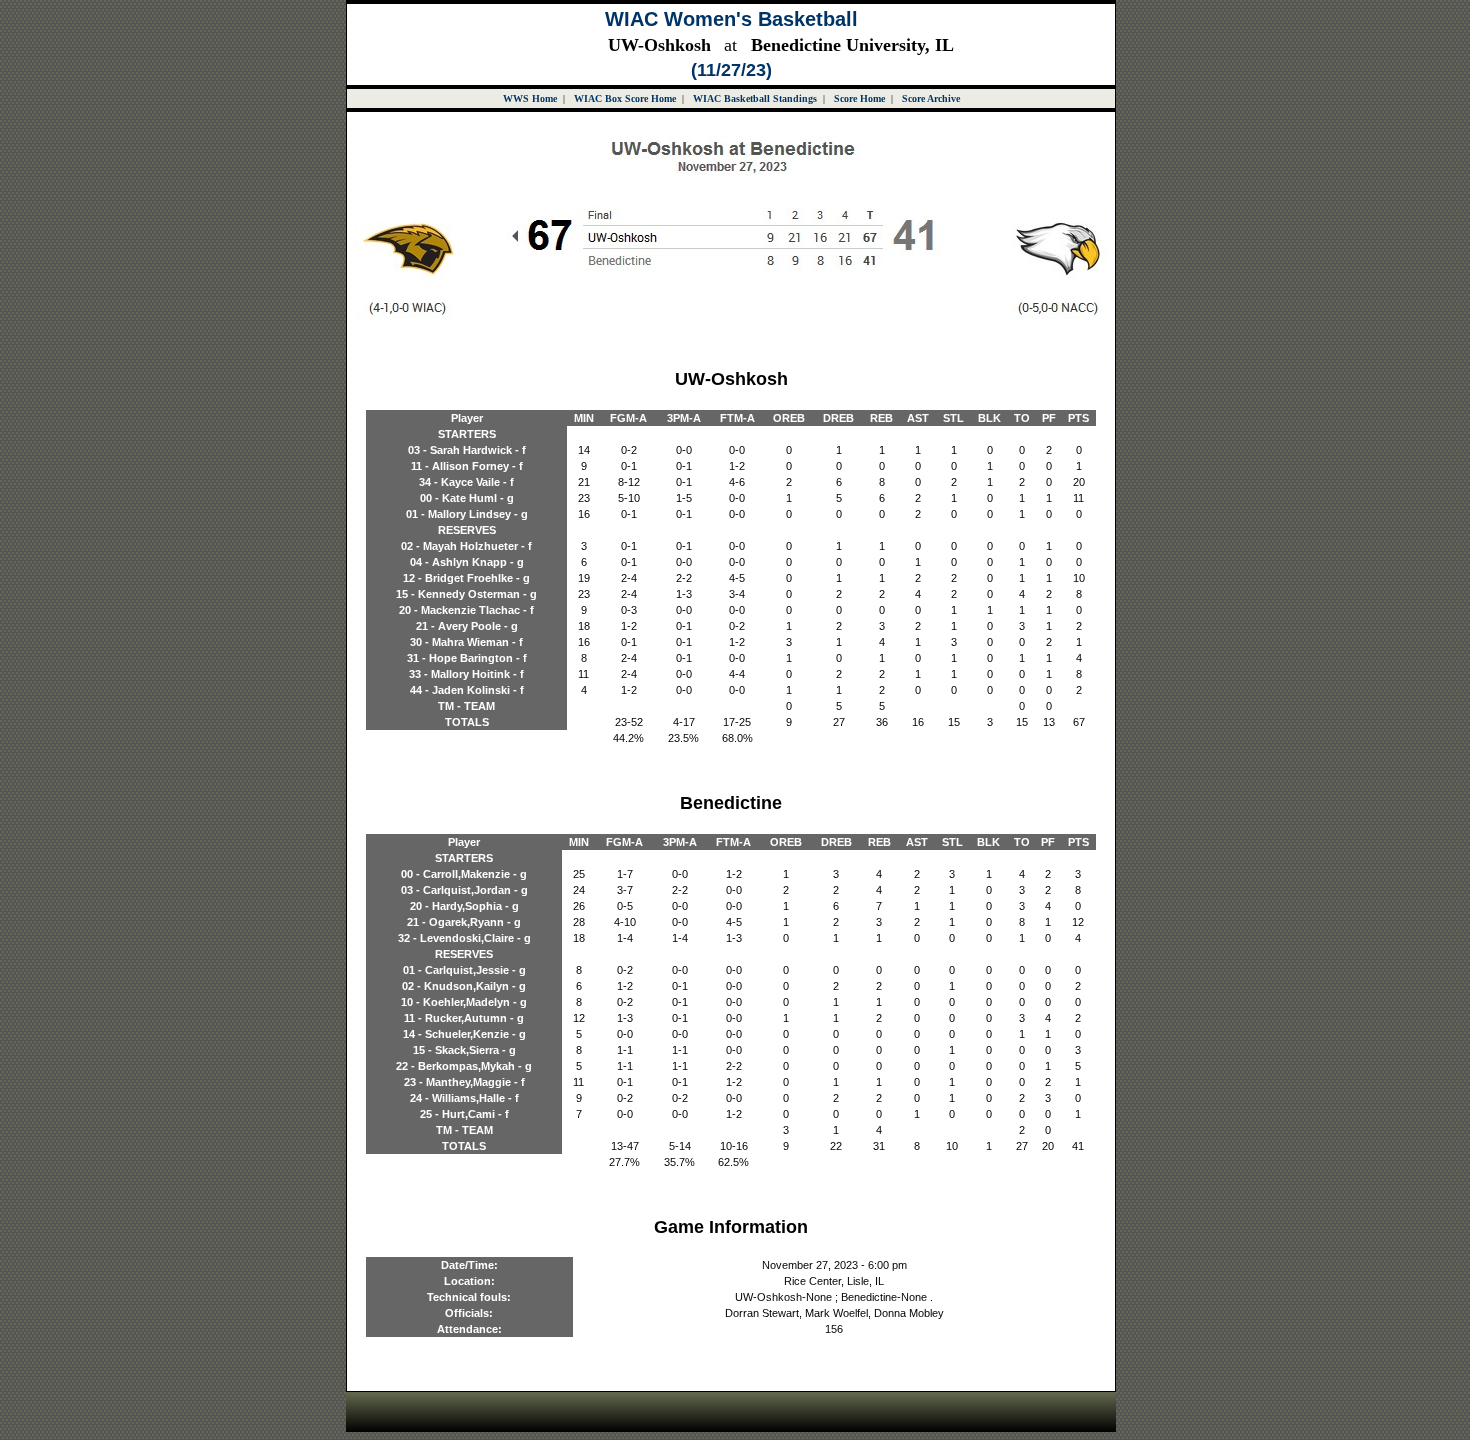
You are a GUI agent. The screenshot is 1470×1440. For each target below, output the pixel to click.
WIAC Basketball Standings (755, 98)
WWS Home (530, 98)
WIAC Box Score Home (625, 98)
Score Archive (931, 98)
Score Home (859, 98)
